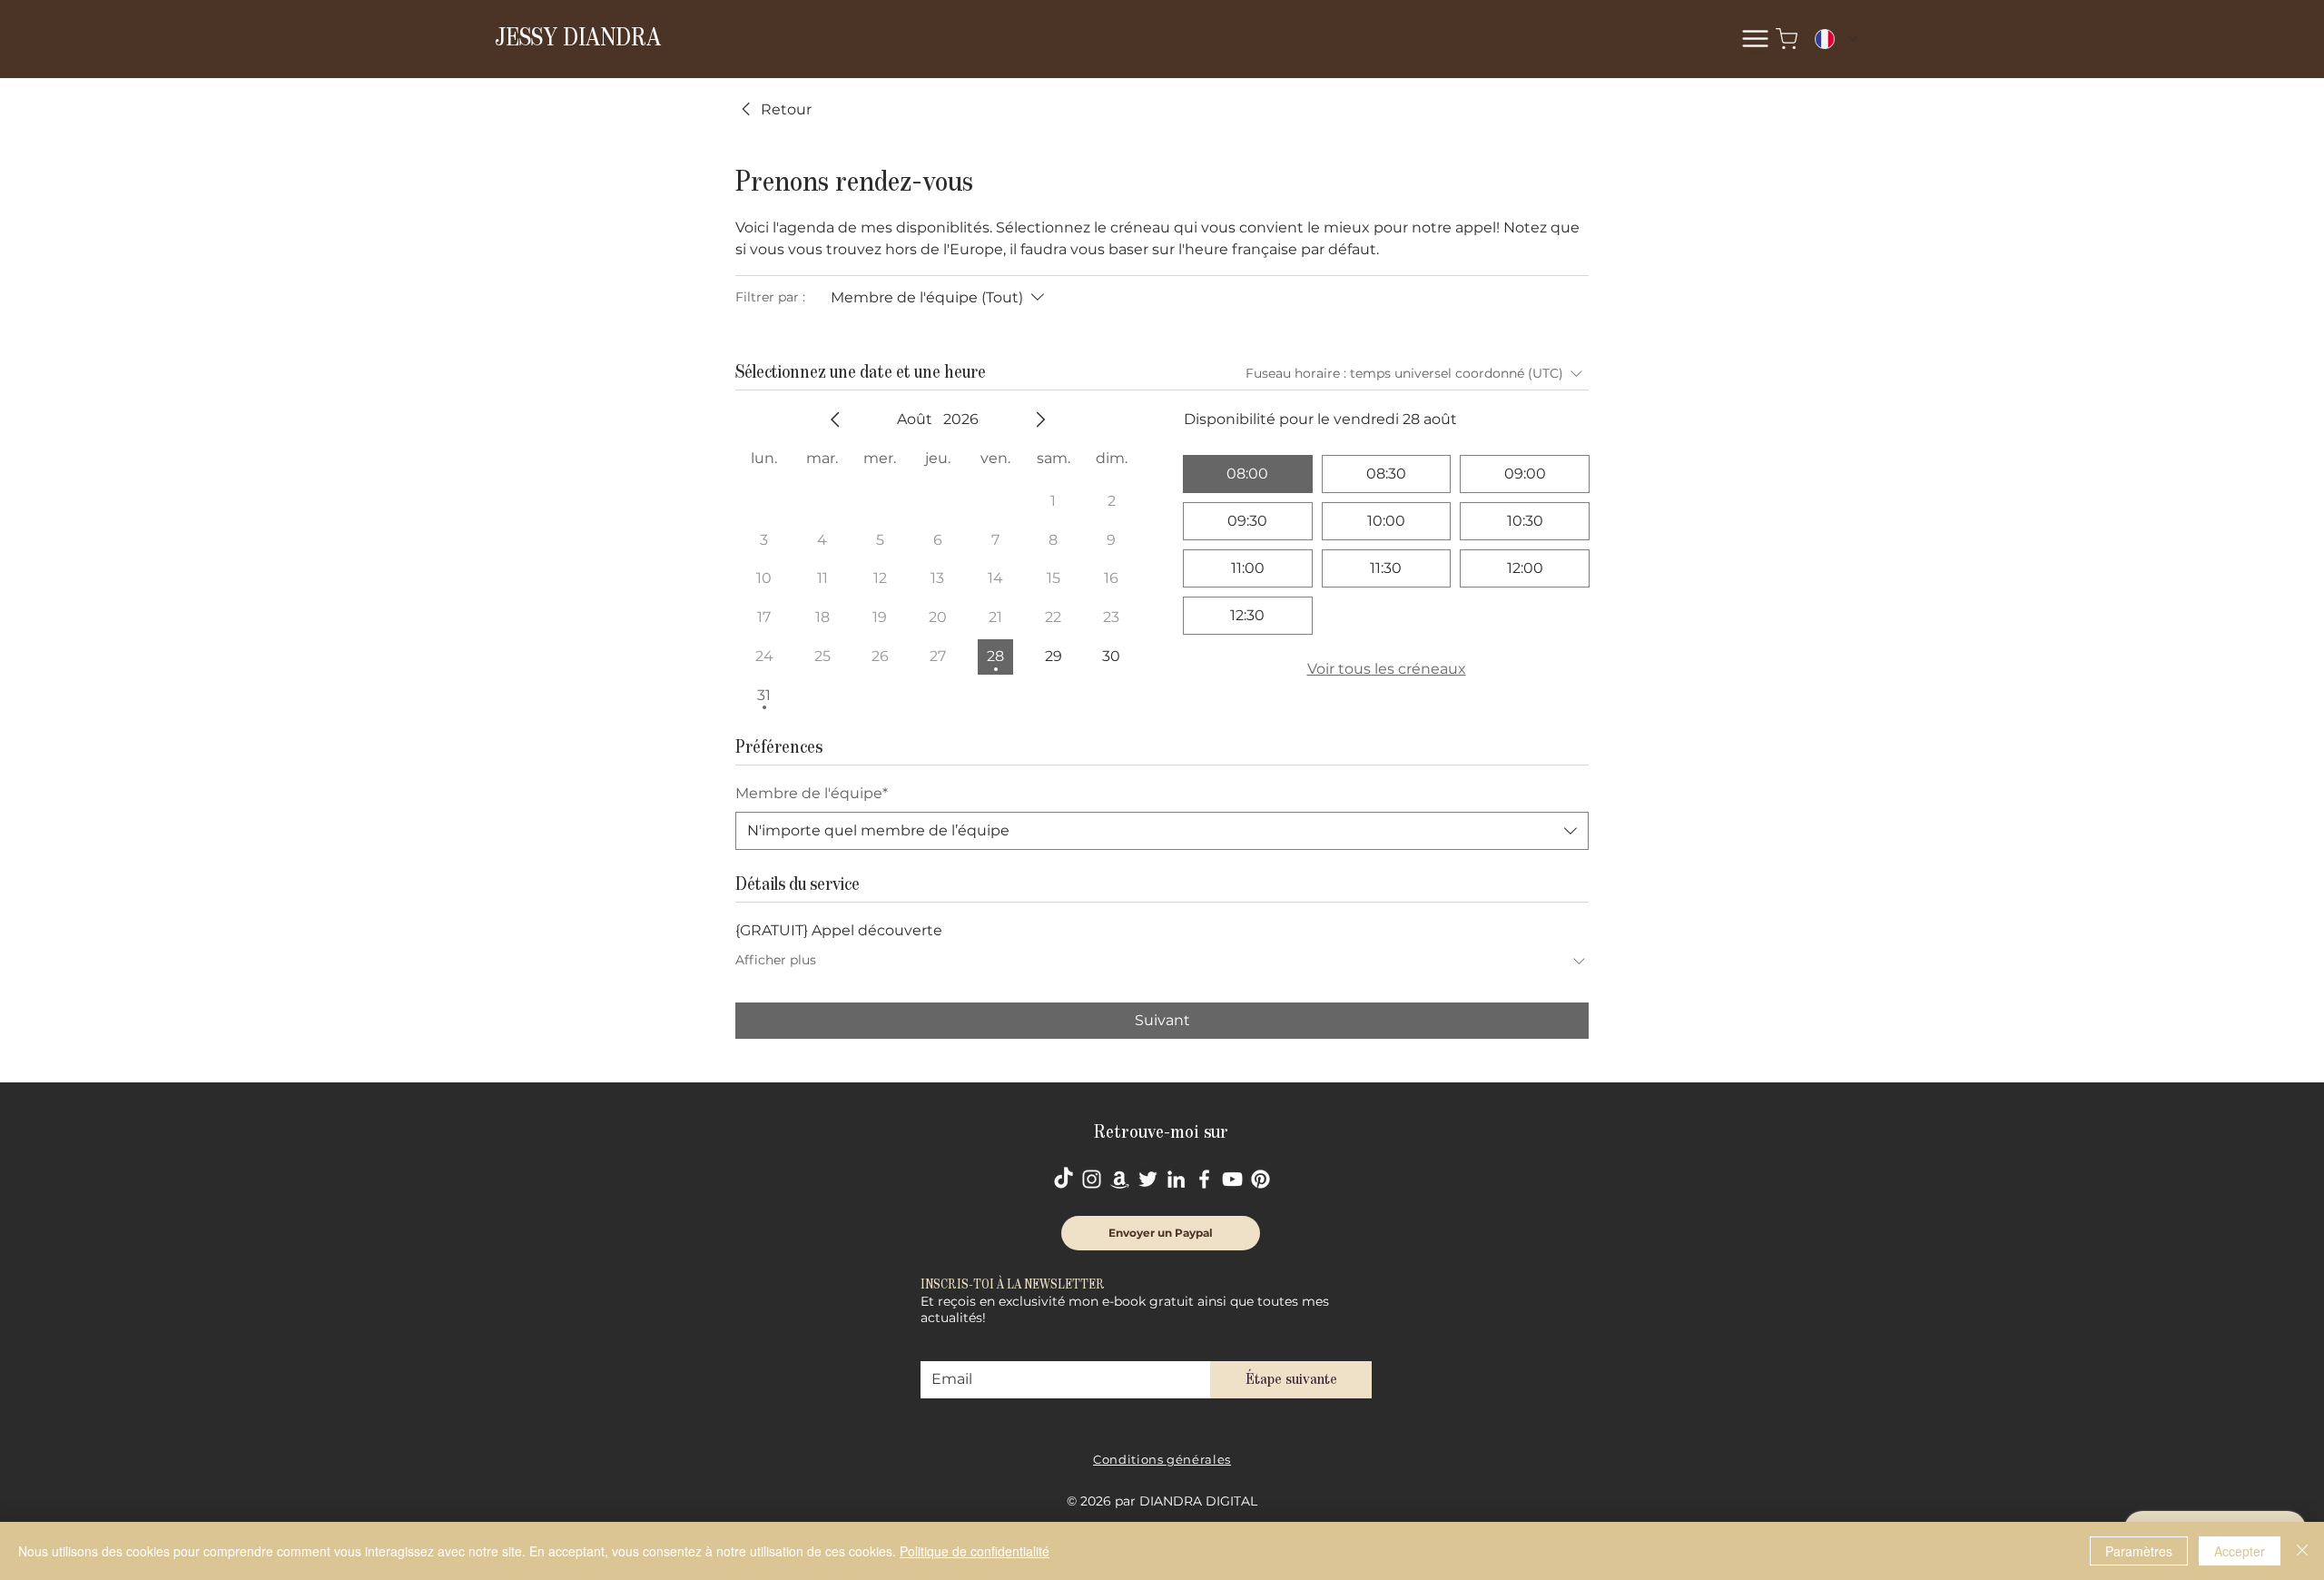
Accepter (2240, 1551)
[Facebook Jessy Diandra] (1204, 1179)
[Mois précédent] (835, 420)
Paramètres (2139, 1551)
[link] (773, 110)
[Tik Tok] (1064, 1179)
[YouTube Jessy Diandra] (1232, 1179)
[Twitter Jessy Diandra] (1148, 1179)
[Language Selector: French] (1837, 39)
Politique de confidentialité (975, 1551)
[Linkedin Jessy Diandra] (1176, 1179)
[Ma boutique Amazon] (1120, 1179)
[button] (1755, 39)
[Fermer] (2302, 1551)
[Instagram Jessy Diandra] (1092, 1179)
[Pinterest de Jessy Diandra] (1260, 1179)
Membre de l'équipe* (812, 793)
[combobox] (1162, 831)
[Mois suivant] (1040, 420)
